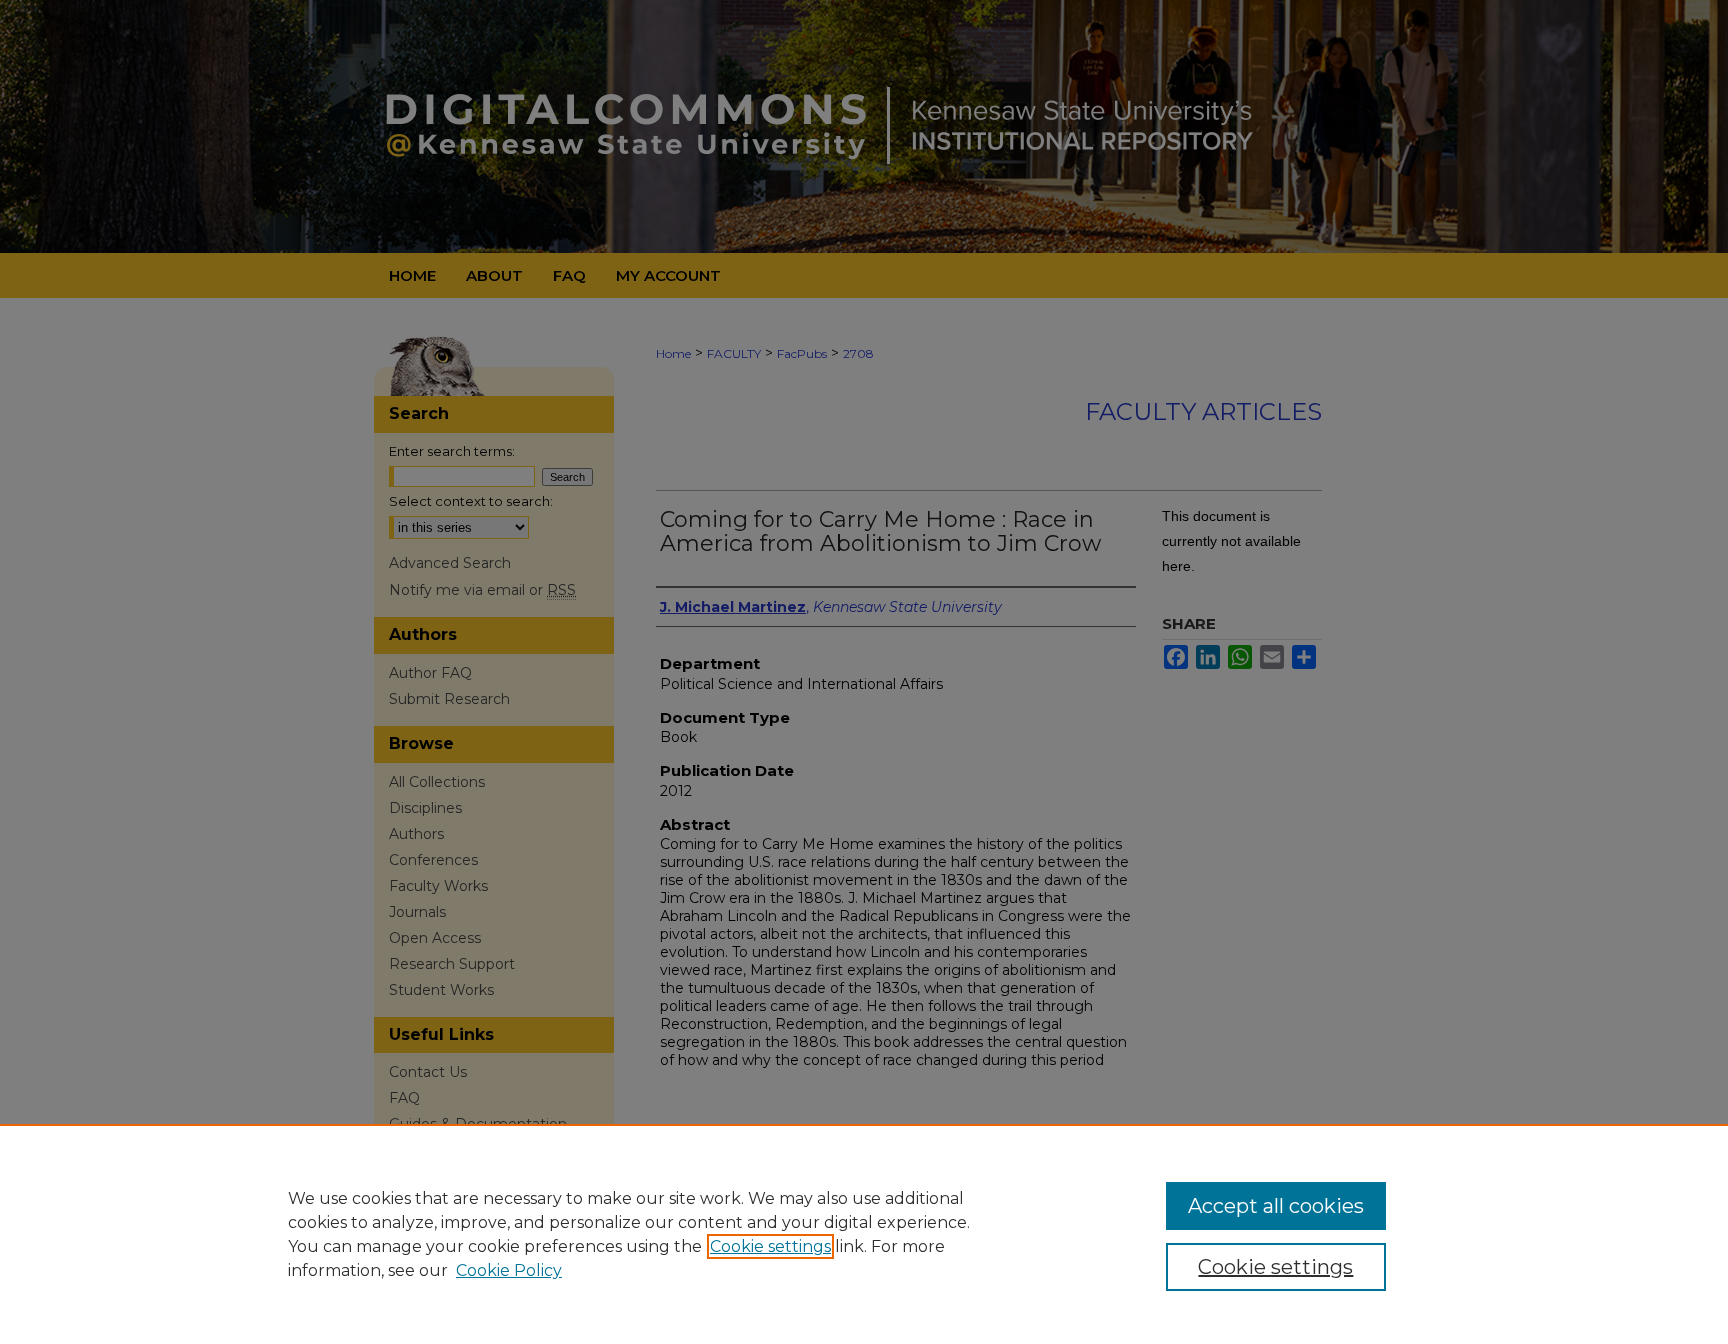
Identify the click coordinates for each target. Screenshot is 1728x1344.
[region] (864, 1234)
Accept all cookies (1276, 1206)
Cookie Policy (509, 1270)
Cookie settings (770, 1246)
